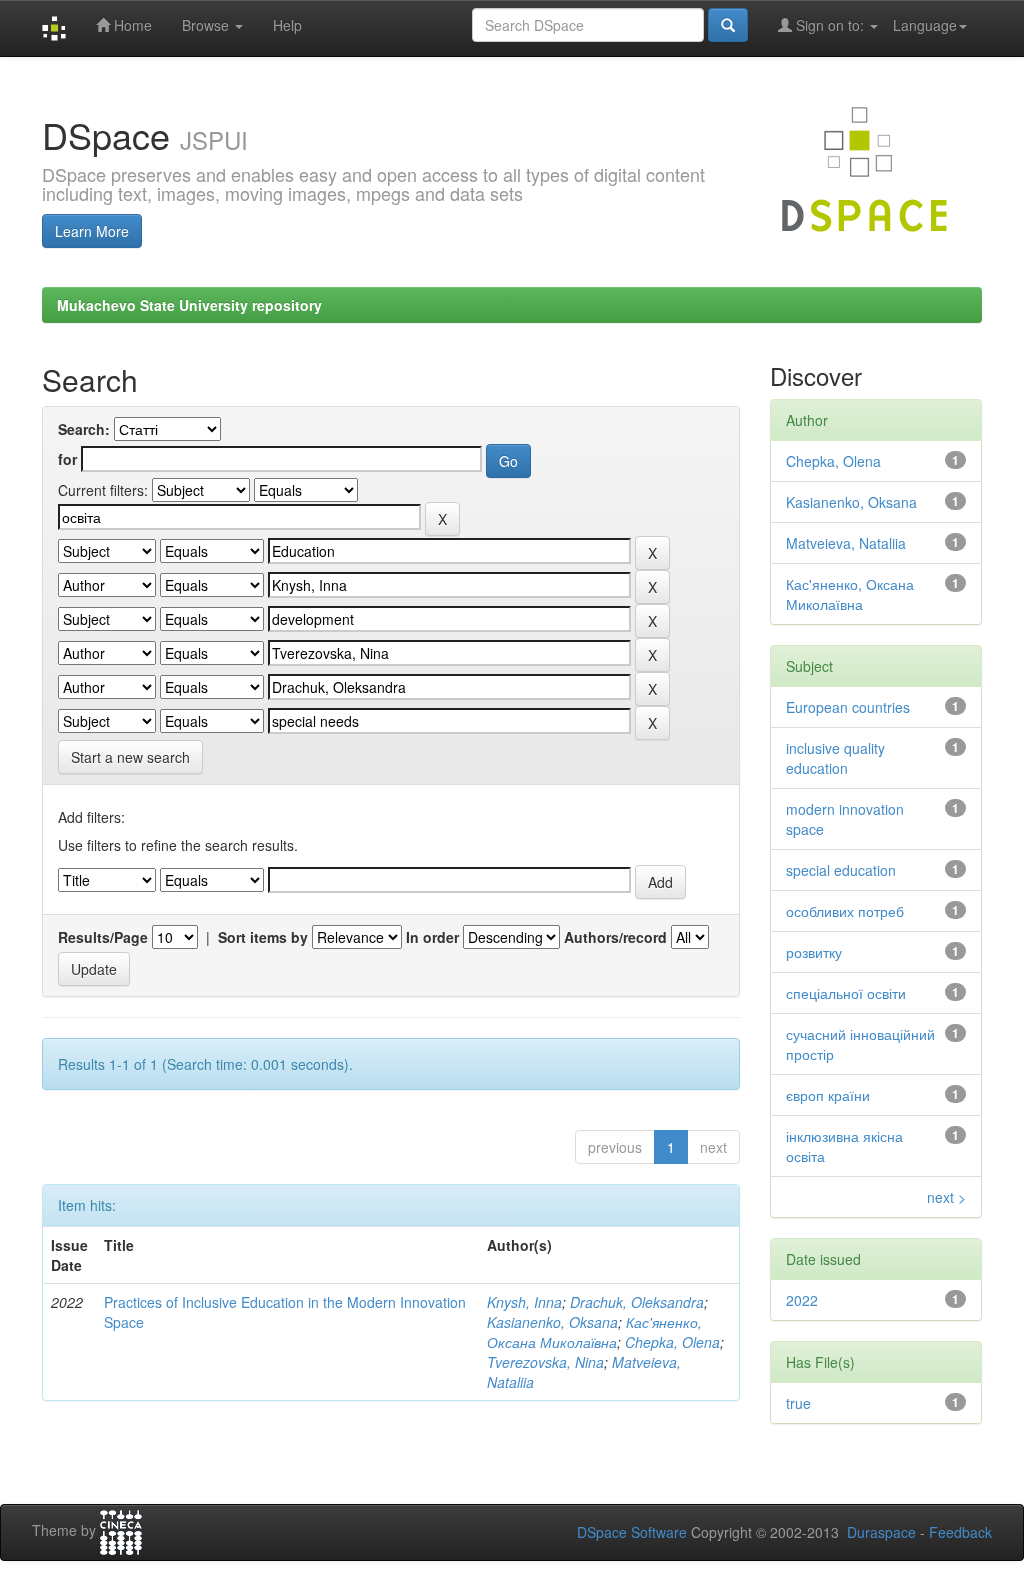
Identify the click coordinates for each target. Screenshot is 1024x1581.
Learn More (92, 231)
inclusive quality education (835, 758)
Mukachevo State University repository (189, 305)
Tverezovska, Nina (545, 1362)
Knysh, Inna (524, 1302)
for (67, 459)
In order (432, 937)
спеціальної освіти (846, 993)
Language (925, 25)
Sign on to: (830, 25)
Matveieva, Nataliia (846, 543)
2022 (802, 1300)
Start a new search (130, 757)
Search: (84, 429)
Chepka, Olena (672, 1342)
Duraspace (881, 1532)
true (798, 1403)
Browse (207, 25)
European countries (848, 707)
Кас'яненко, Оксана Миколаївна (594, 1332)
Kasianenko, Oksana (552, 1322)
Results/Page (103, 937)
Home (131, 25)
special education (841, 870)
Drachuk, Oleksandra (637, 1302)
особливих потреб (845, 911)
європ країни (828, 1095)
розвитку (814, 952)
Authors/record (615, 937)
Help (287, 25)
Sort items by (263, 937)
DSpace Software (632, 1532)
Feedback (960, 1532)
